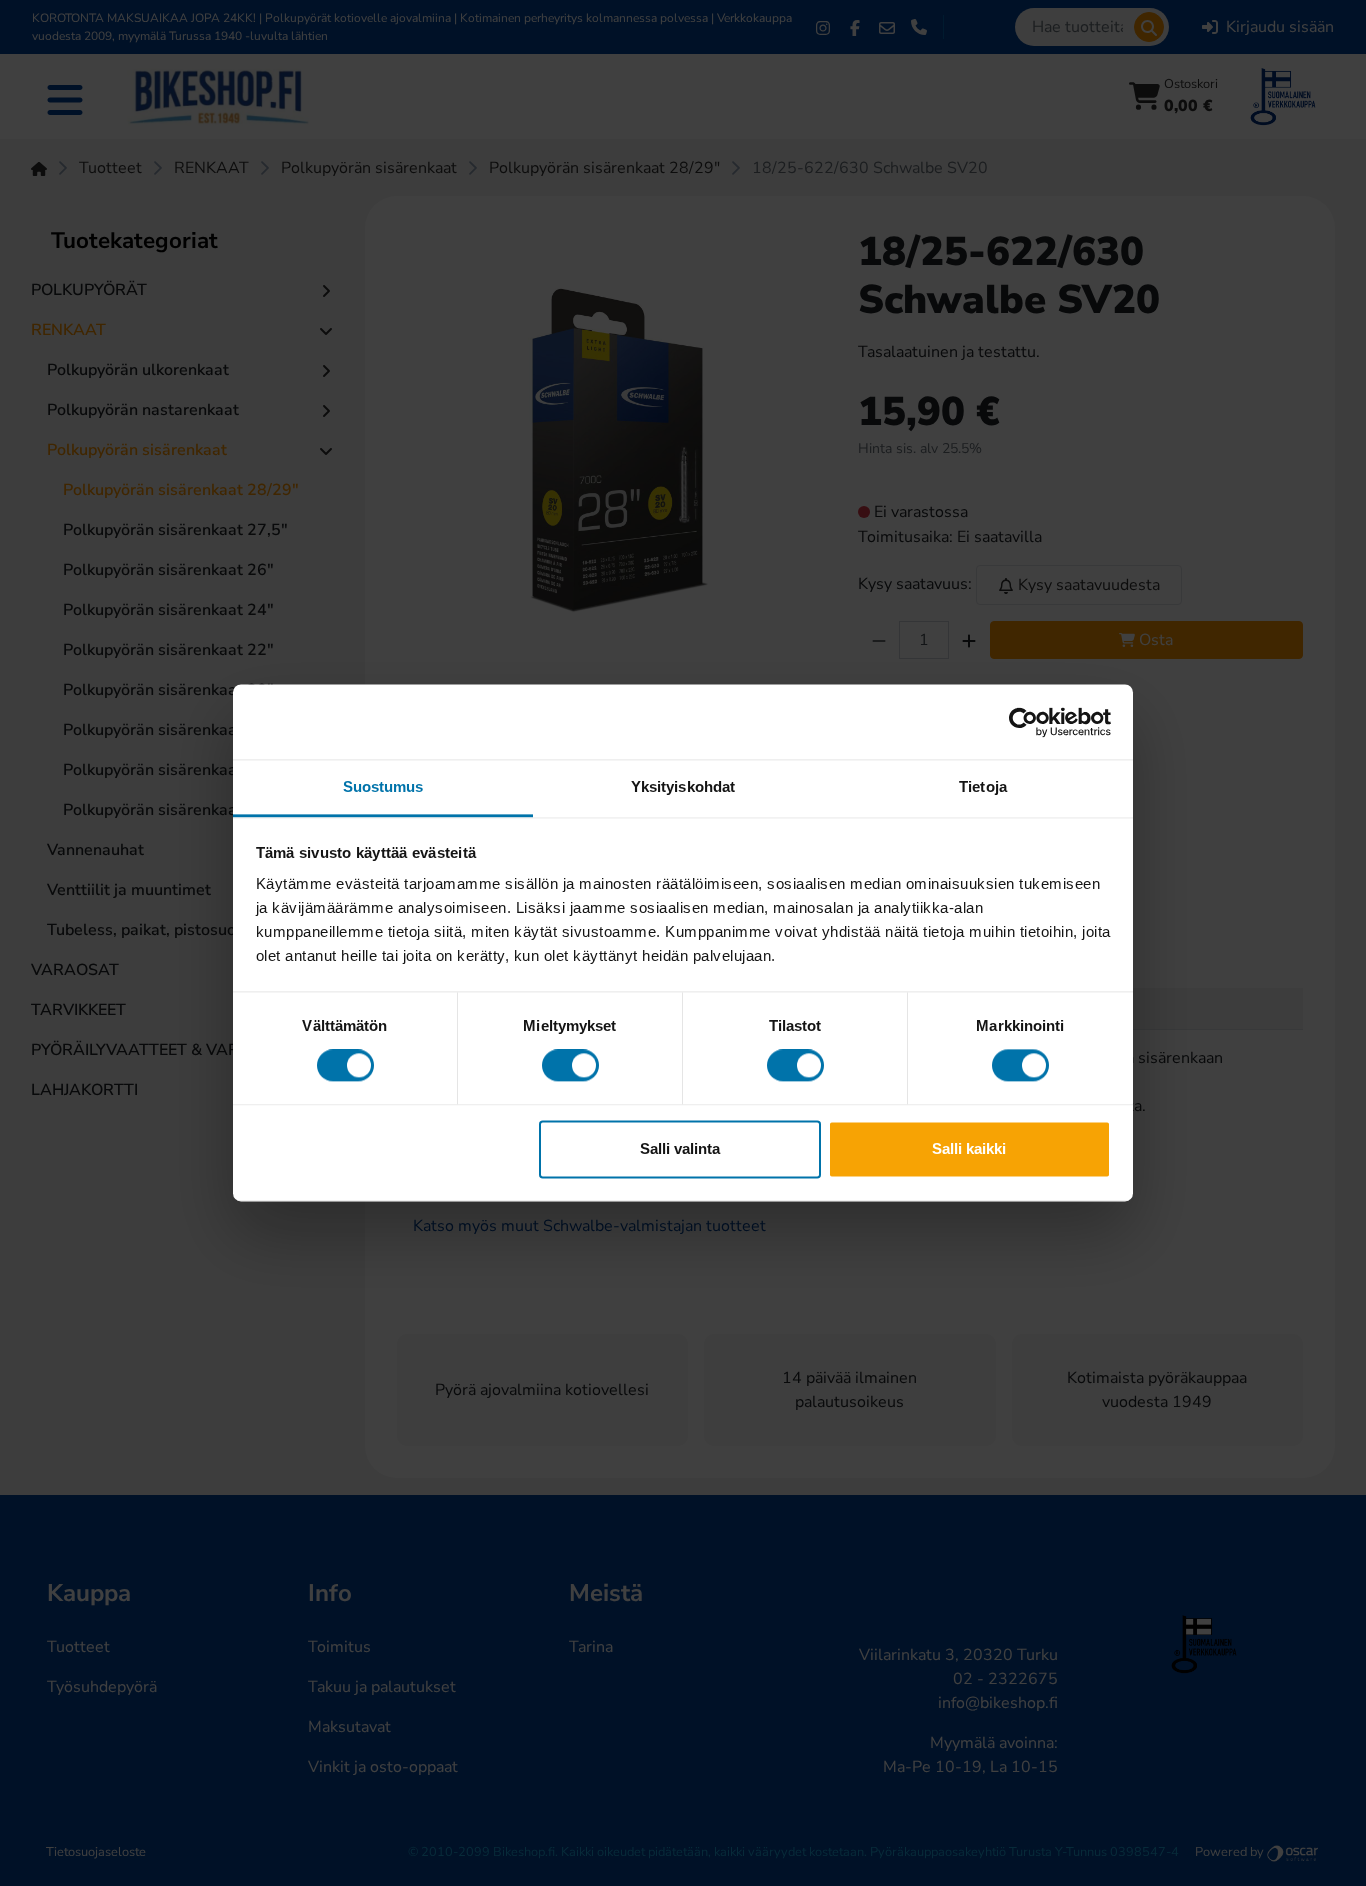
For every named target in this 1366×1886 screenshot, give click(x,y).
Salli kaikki (969, 1148)
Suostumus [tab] (383, 786)
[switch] (570, 1066)
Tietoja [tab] (983, 786)
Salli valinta (680, 1148)
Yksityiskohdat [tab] (683, 786)
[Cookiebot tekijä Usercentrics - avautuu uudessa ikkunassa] (1023, 722)
